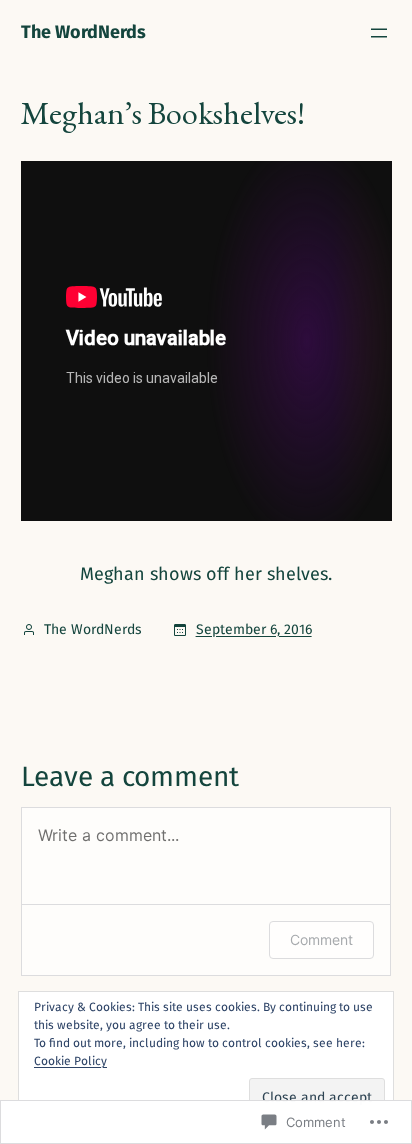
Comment (321, 939)
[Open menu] (379, 33)
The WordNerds (83, 32)
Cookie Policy (70, 1061)
